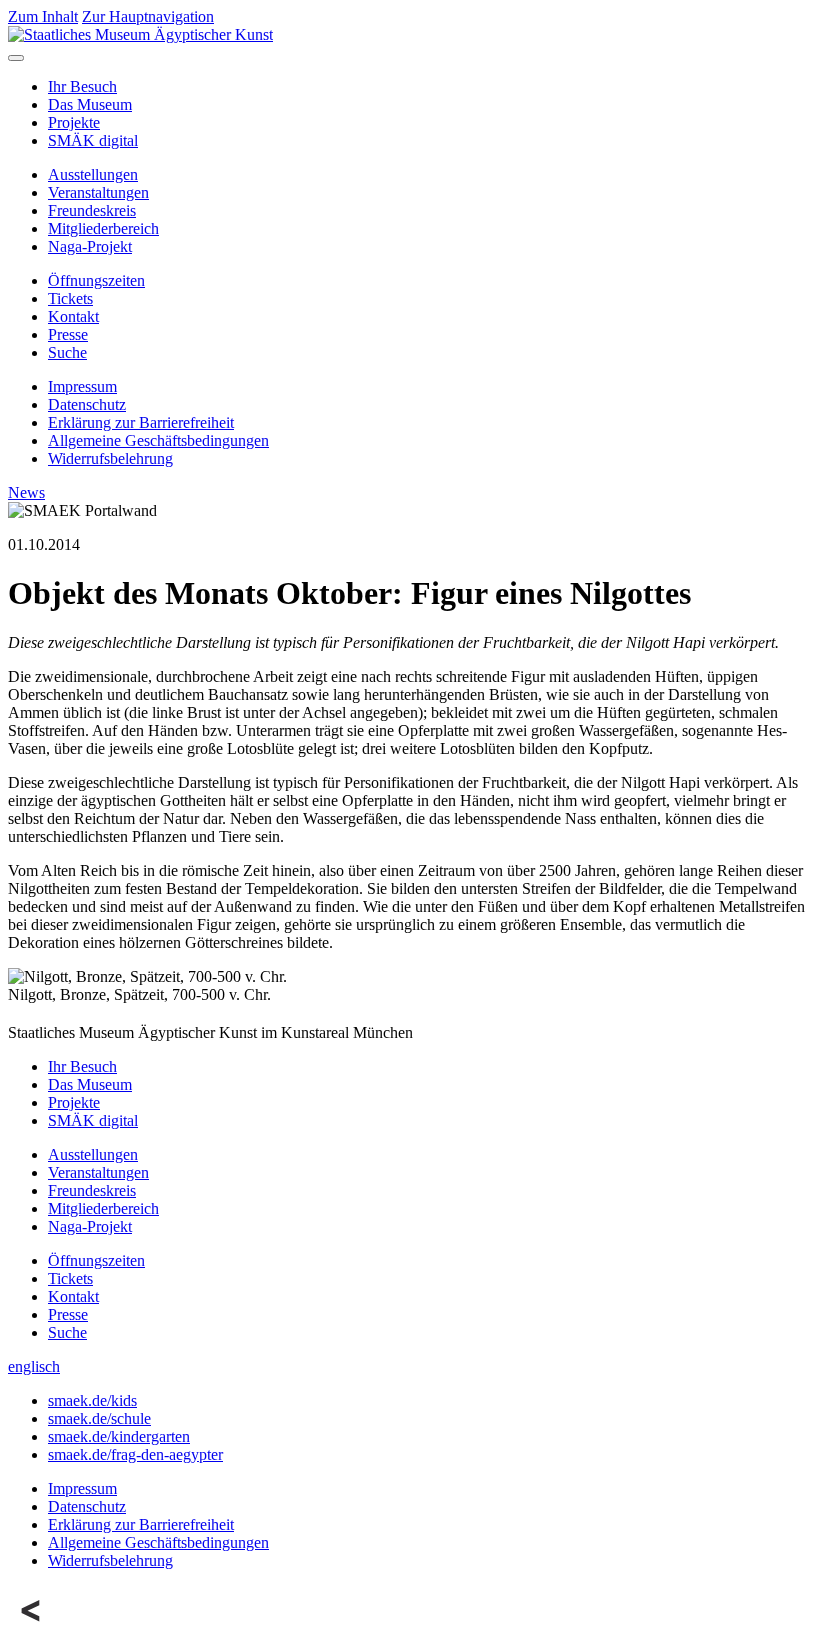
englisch (34, 1366)
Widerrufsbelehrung (110, 458)
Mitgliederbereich (103, 228)
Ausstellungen (93, 174)
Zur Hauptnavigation (148, 16)
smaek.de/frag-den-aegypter (135, 1454)
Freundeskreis (92, 210)
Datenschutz (87, 404)
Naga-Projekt (90, 246)
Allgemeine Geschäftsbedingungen (158, 440)
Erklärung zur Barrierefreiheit (141, 422)
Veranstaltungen (98, 192)
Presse (68, 334)
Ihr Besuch (82, 86)
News (26, 492)
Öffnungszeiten (96, 280)
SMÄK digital (93, 140)
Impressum (82, 386)
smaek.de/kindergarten (119, 1436)
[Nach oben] (32, 1628)
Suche (67, 352)
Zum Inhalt (43, 16)
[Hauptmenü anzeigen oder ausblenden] (16, 58)
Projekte (74, 122)
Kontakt (73, 316)
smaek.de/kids (92, 1400)
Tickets (70, 298)
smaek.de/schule (99, 1418)
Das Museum (90, 104)
